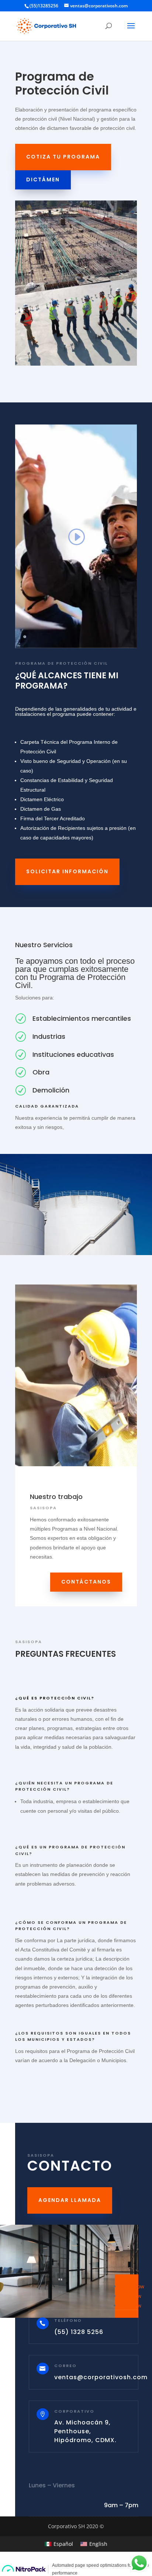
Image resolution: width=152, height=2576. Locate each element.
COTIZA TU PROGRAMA (63, 157)
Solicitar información (67, 871)
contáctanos (86, 1582)
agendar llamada (70, 2200)
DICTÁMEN (43, 180)
